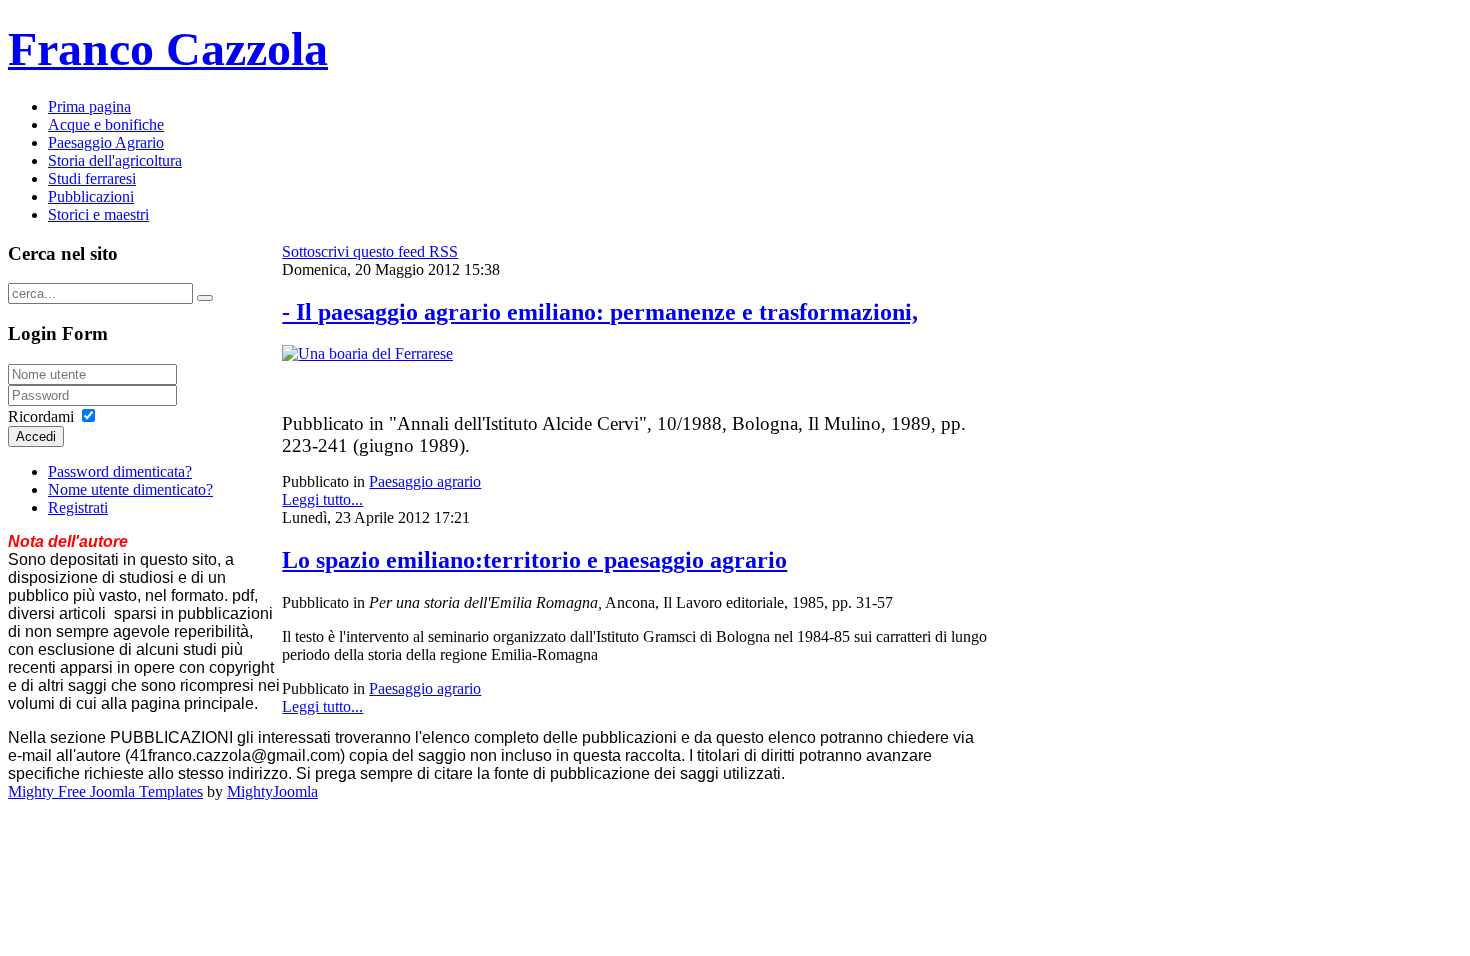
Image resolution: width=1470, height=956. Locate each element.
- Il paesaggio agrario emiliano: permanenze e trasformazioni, (600, 312)
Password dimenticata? (120, 471)
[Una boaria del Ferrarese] (367, 353)
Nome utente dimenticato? (130, 489)
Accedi (36, 436)
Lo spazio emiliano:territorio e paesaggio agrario (534, 560)
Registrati (78, 507)
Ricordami (41, 416)
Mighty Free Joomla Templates (105, 791)
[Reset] (205, 298)
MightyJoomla (272, 791)
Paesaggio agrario (425, 481)
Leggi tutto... (322, 499)
